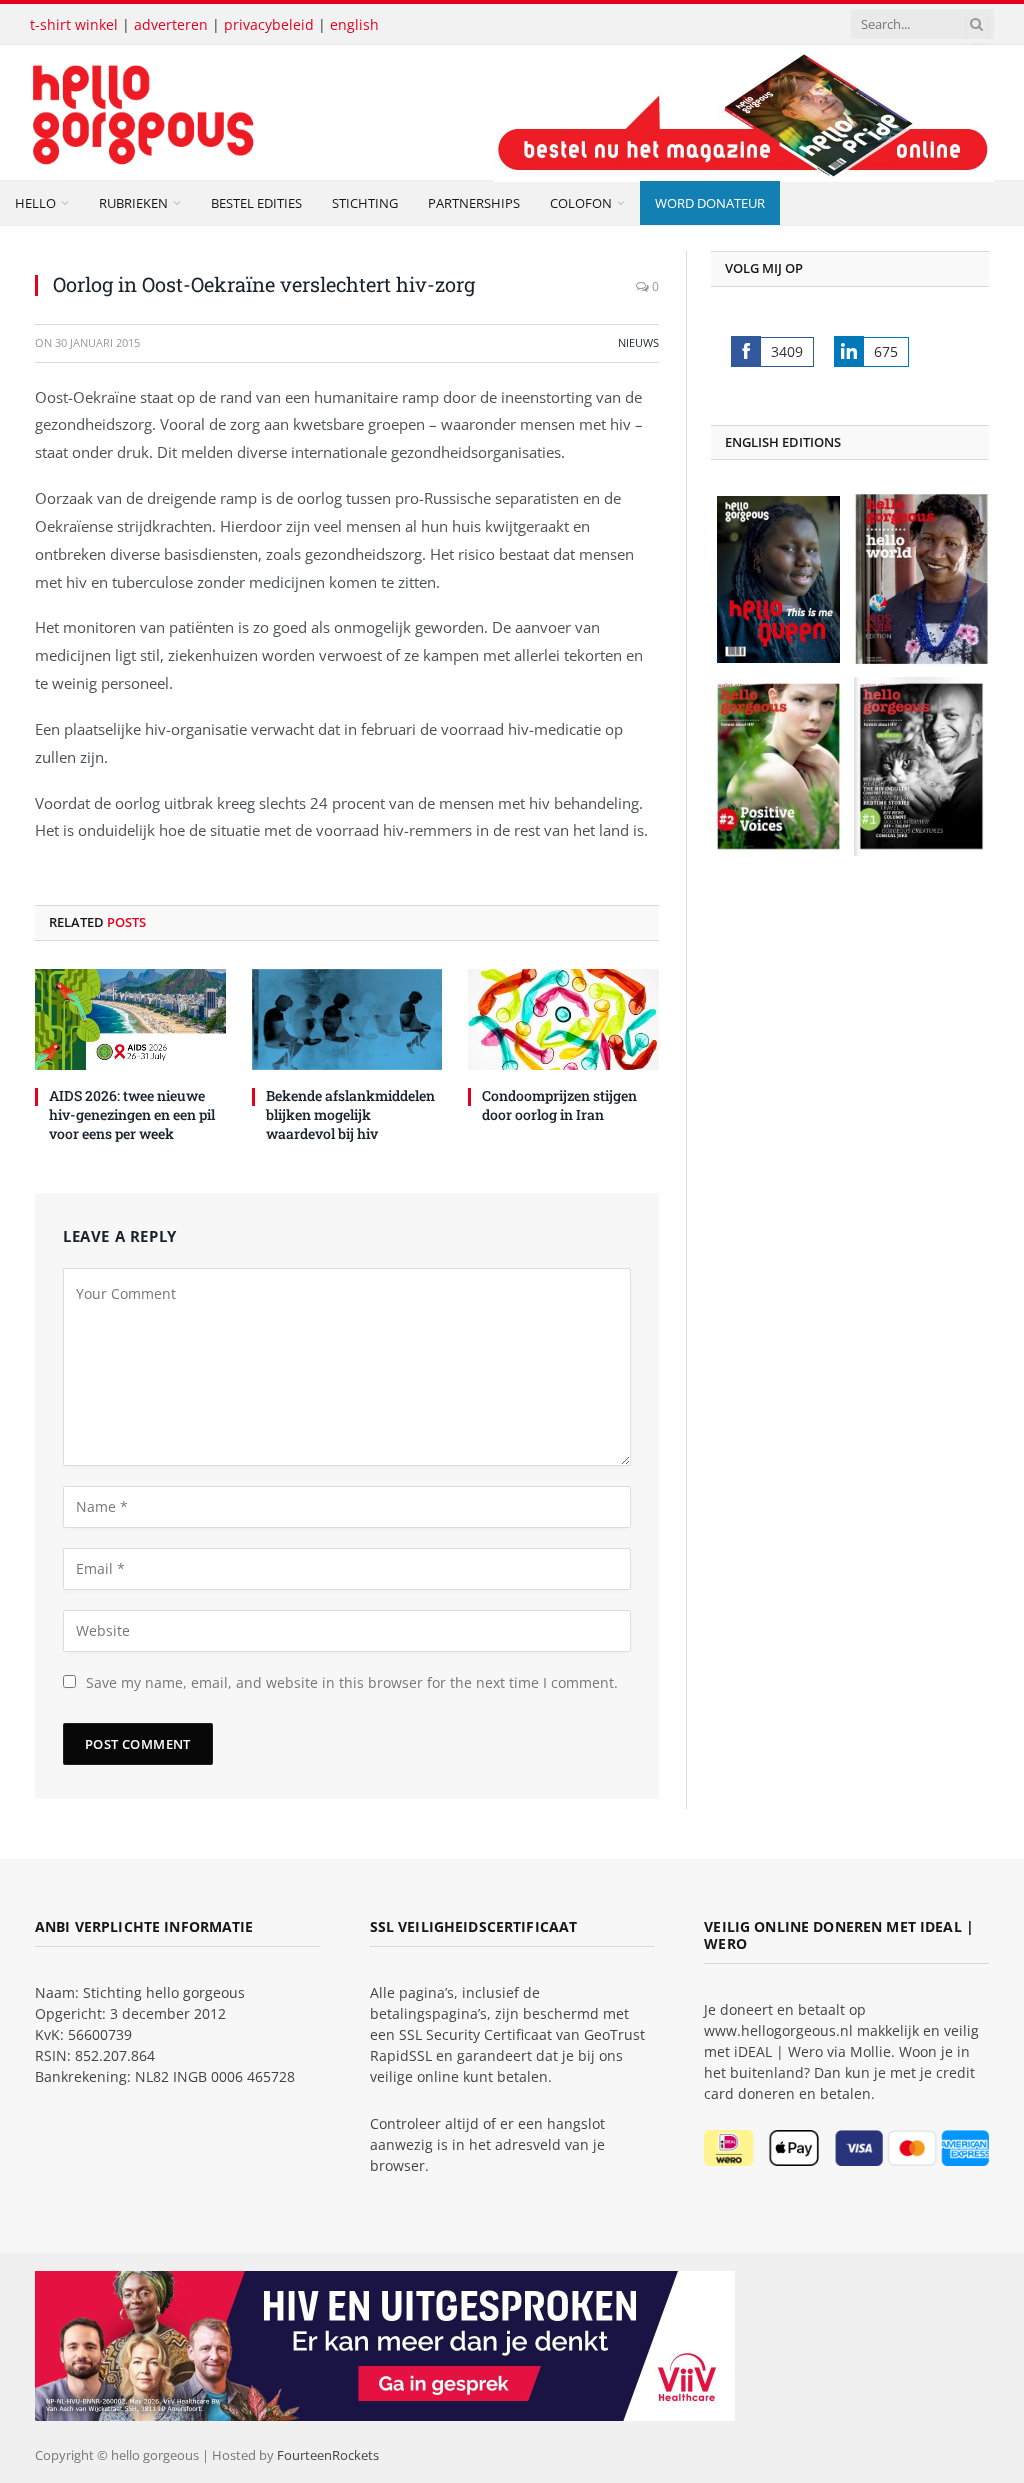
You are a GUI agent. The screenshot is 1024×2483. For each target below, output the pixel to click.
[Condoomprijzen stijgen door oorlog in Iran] (563, 1019)
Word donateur (710, 203)
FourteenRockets (328, 2455)
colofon (581, 203)
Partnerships (474, 203)
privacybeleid (269, 24)
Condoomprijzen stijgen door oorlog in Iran (559, 1105)
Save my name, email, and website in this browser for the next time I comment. (352, 1682)
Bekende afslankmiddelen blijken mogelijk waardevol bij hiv (350, 1114)
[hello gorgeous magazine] (221, 112)
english (354, 24)
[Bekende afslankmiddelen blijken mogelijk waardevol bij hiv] (347, 1019)
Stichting (365, 203)
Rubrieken (133, 203)
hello (35, 203)
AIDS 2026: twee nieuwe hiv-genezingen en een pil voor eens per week (132, 1114)
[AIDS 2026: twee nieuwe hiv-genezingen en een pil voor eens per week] (130, 1019)
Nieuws (638, 342)
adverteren (171, 24)
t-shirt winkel (74, 24)
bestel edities (256, 203)
